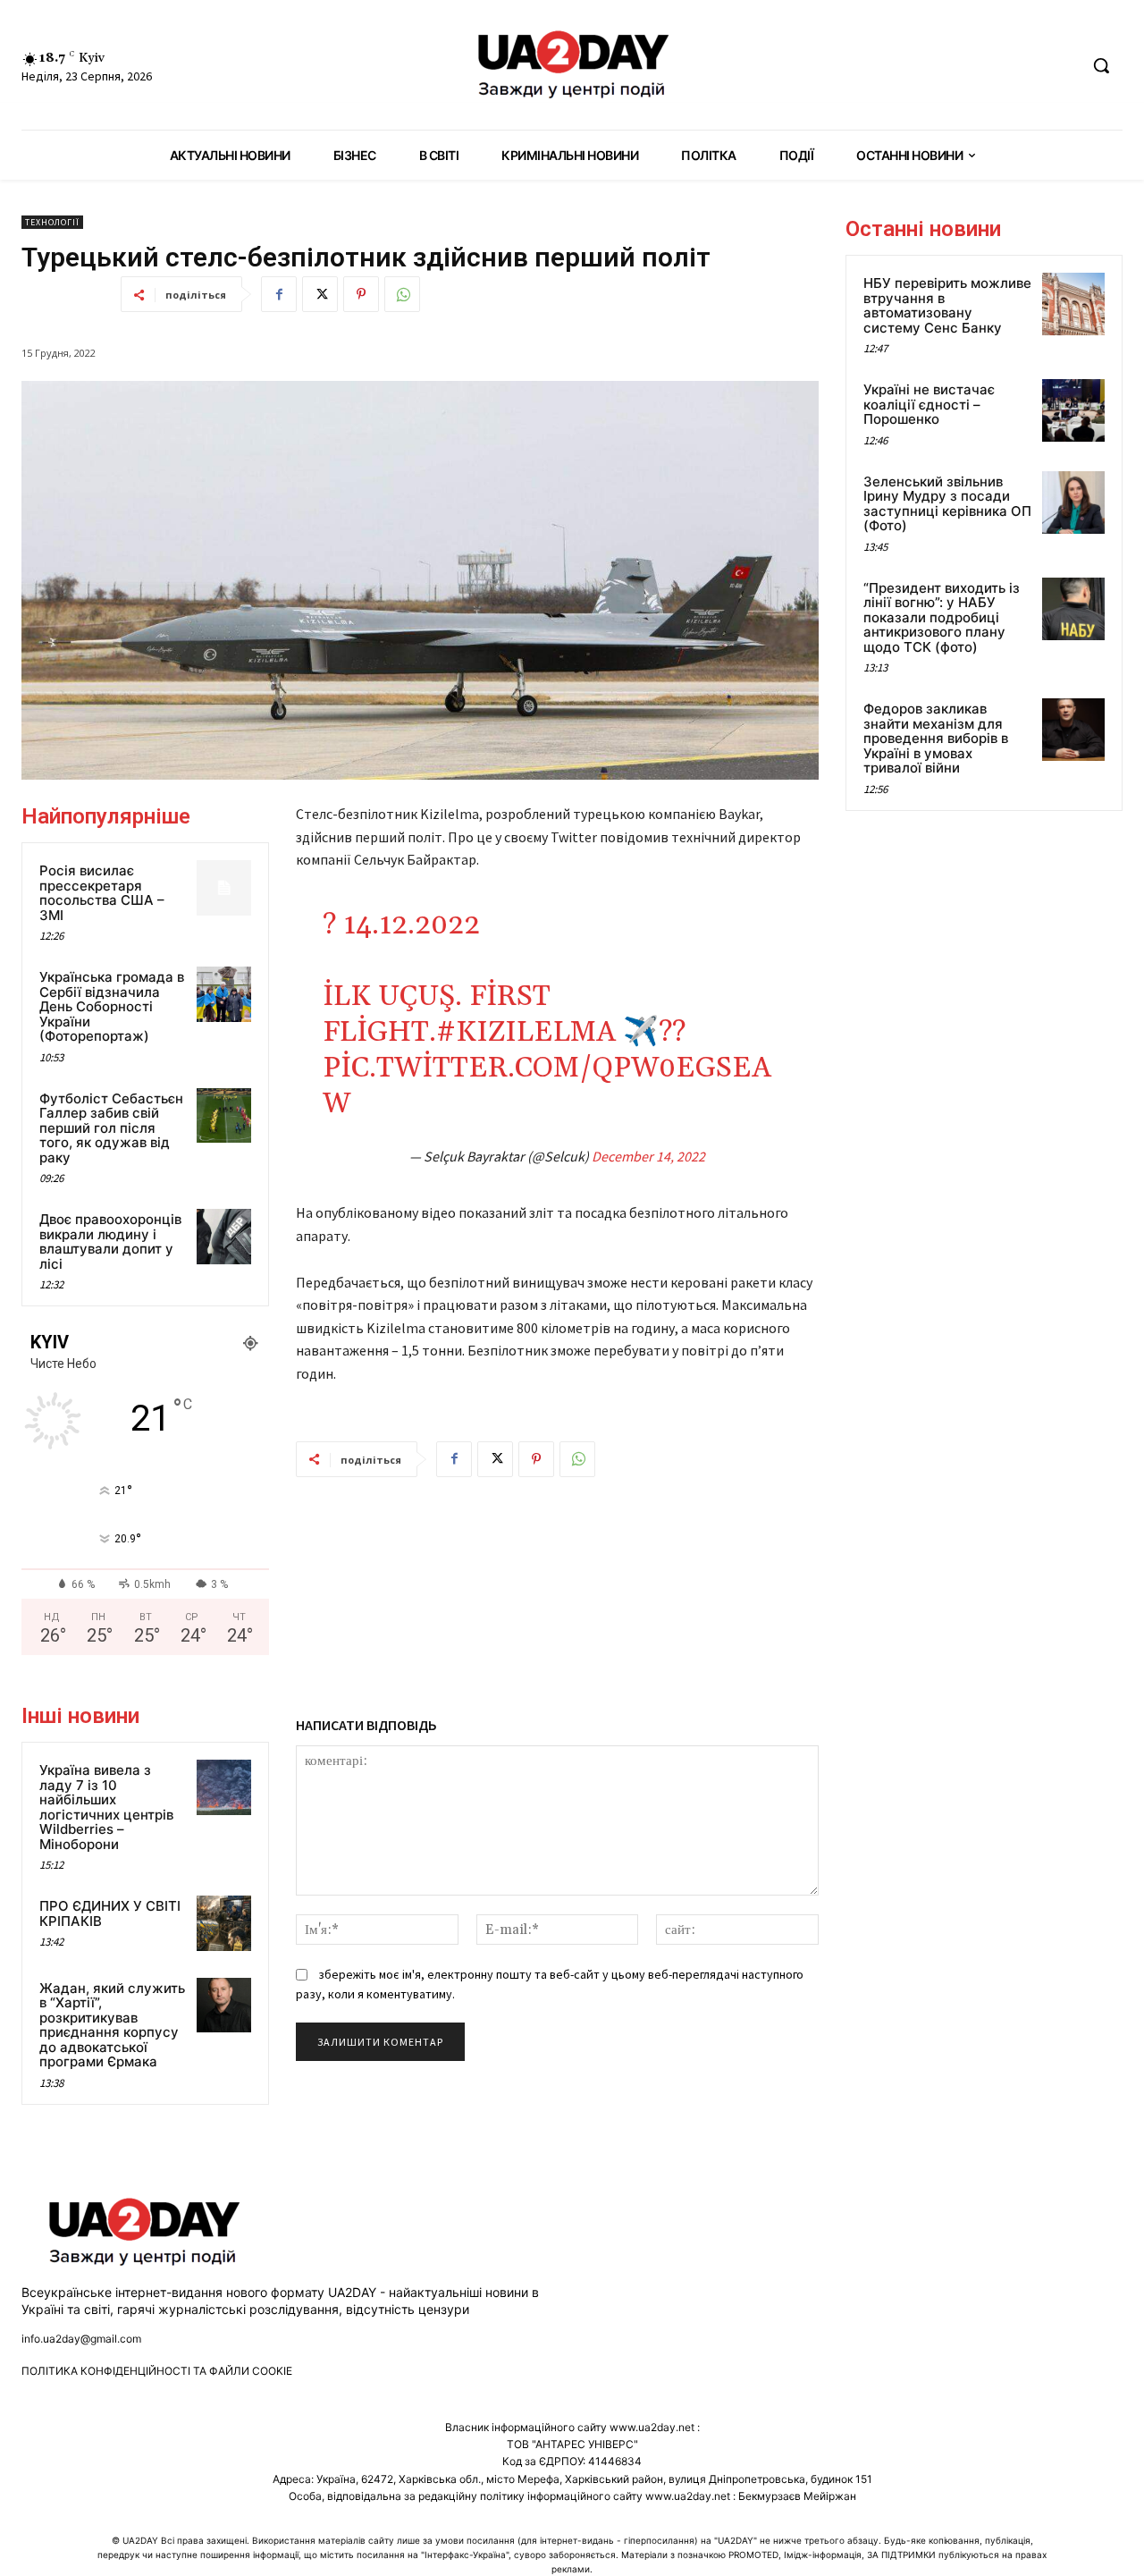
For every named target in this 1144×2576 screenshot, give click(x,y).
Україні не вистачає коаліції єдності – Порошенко (929, 404)
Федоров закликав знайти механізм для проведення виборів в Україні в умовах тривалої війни (936, 738)
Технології (52, 222)
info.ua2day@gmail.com (81, 2339)
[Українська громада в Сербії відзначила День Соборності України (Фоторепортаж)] (224, 994)
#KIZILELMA (526, 1032)
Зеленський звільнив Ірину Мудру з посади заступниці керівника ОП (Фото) (947, 504)
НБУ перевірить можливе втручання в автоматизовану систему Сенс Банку (947, 305)
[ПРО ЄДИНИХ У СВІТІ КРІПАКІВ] (224, 1923)
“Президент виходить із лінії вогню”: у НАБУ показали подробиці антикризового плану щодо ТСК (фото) (942, 617)
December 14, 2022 (648, 1156)
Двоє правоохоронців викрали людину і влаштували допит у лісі (110, 1242)
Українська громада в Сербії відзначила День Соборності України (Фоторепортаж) (112, 1006)
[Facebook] (279, 294)
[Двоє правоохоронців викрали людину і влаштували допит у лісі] (224, 1237)
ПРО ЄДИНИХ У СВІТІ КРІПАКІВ (110, 1913)
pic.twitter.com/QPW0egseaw (547, 1086)
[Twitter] (320, 294)
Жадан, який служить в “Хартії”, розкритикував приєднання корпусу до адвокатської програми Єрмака (112, 2025)
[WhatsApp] (402, 294)
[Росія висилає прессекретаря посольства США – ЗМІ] (224, 888)
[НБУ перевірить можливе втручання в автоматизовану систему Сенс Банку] (1073, 304)
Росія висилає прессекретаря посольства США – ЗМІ (102, 893)
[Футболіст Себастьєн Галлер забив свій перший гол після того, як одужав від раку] (224, 1116)
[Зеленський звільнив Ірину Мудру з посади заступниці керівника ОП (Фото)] (1073, 503)
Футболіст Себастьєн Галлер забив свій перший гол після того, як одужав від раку (111, 1128)
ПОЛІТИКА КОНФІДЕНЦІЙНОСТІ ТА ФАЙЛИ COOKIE (157, 2371)
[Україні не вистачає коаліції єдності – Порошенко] (1073, 410)
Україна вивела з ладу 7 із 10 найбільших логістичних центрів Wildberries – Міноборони (106, 1807)
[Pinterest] (361, 294)
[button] (1101, 65)
